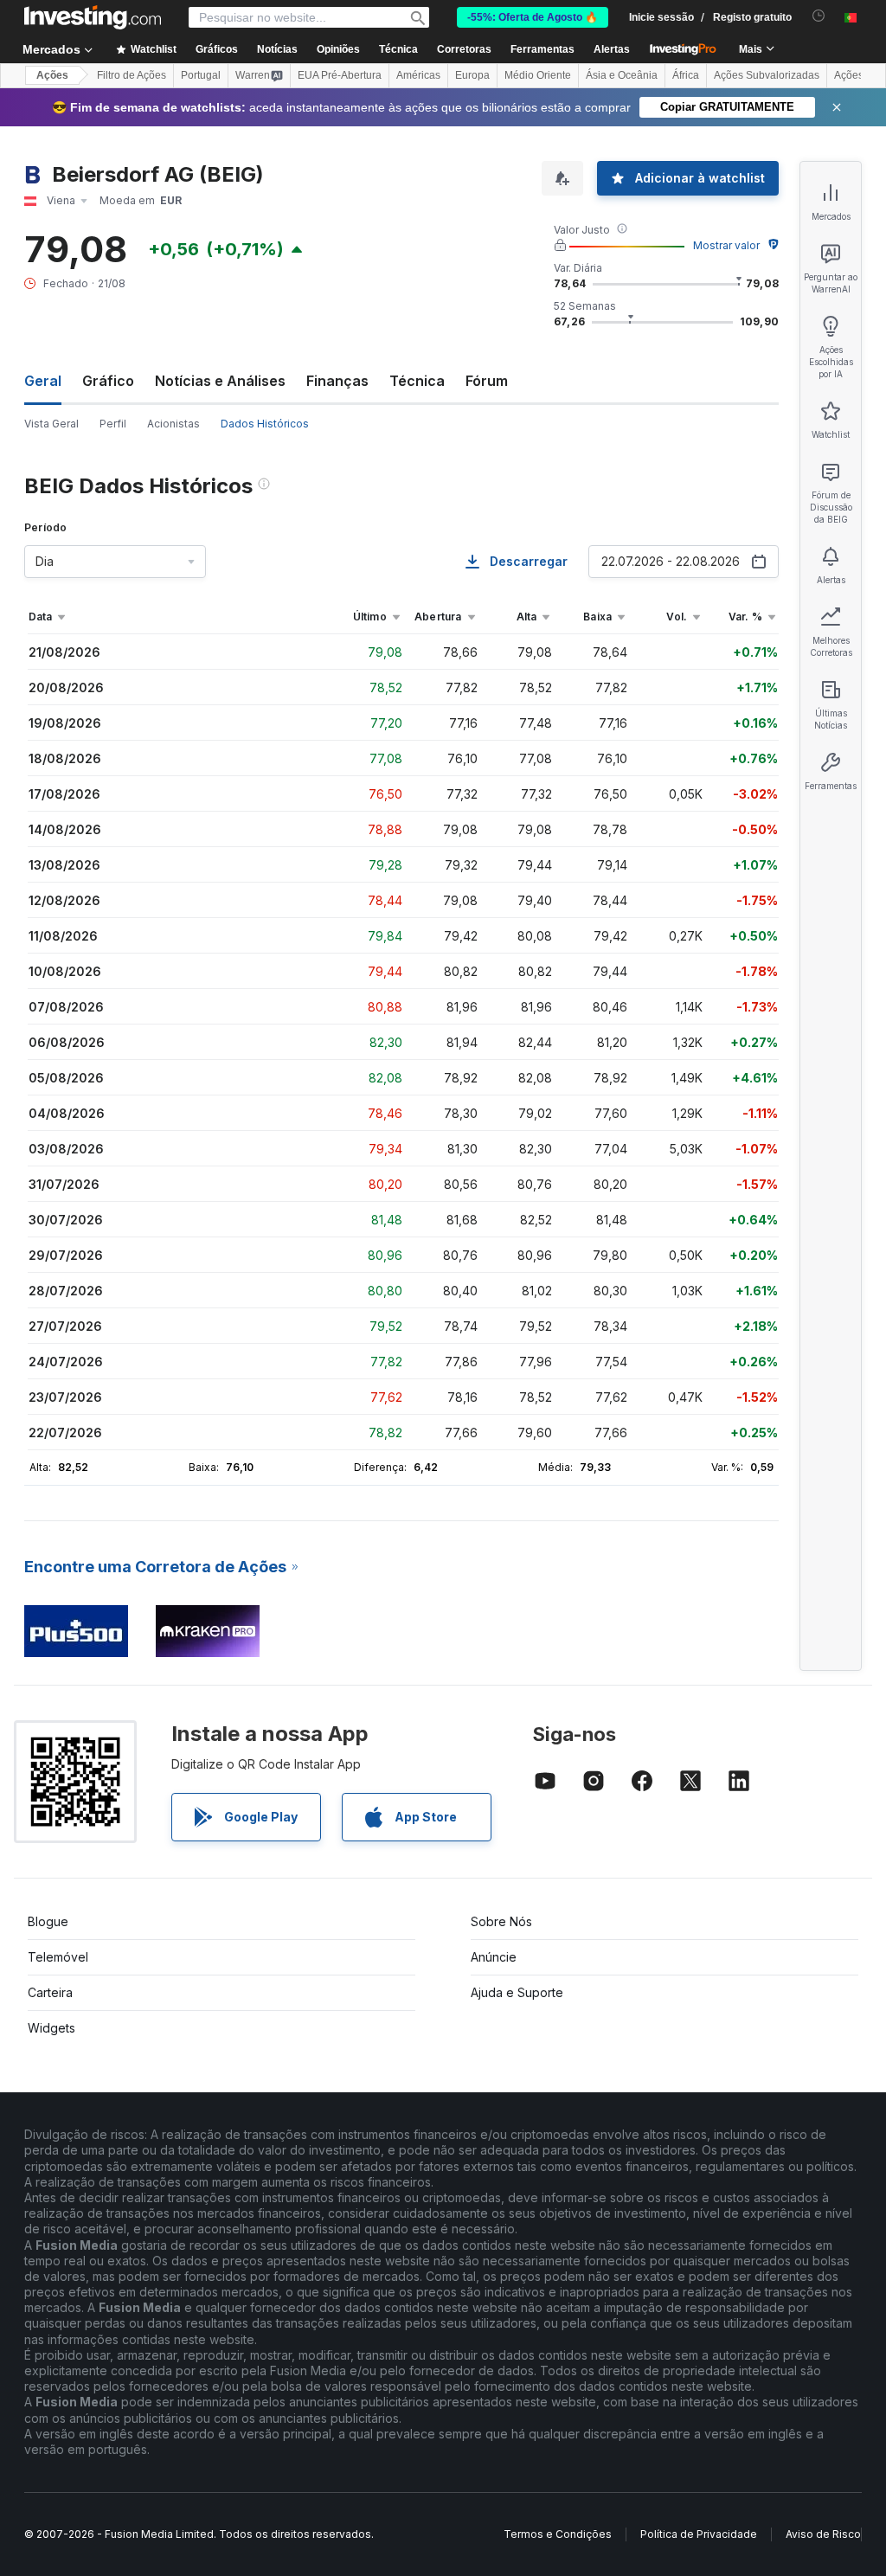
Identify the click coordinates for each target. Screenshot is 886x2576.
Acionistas (173, 424)
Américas (418, 75)
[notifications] (819, 16)
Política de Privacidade (699, 2534)
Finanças (337, 381)
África (686, 75)
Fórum (487, 381)
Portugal (201, 75)
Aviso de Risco (823, 2534)
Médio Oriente (538, 75)
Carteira (50, 1992)
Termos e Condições (558, 2534)
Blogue (48, 1921)
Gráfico (108, 381)
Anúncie (494, 1957)
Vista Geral (51, 424)
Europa (472, 75)
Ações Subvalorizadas (767, 75)
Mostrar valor (726, 245)
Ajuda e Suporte (517, 1992)
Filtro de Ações (132, 75)
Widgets (51, 2028)
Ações (52, 75)
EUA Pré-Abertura (340, 75)
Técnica (417, 381)
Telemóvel (58, 1957)
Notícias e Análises (220, 381)
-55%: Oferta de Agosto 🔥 (533, 17)
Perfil (113, 424)
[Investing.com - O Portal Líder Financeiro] (93, 17)
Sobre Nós (501, 1921)
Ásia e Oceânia (622, 75)
